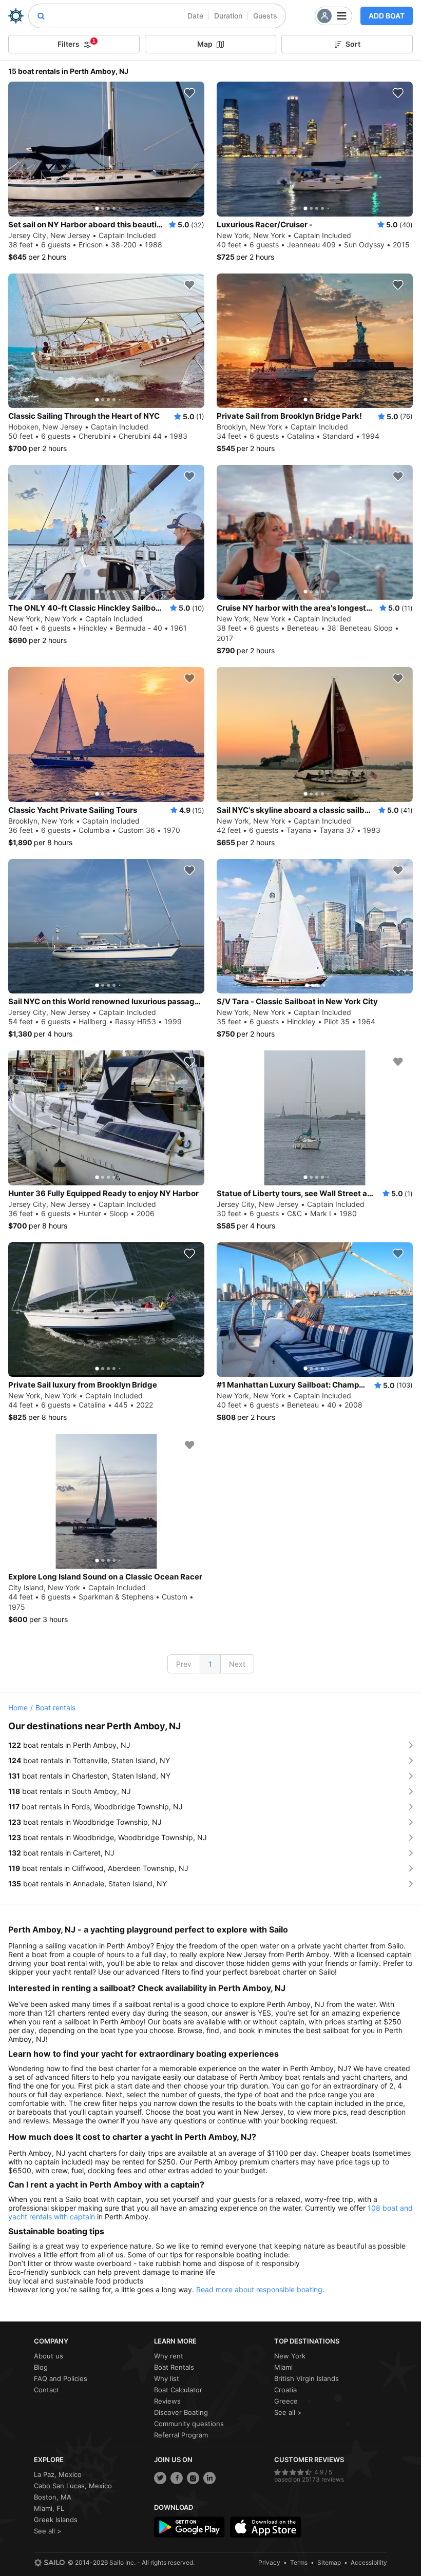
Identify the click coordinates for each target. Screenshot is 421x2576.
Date (195, 16)
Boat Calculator (178, 2390)
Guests (265, 16)
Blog (41, 2367)
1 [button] (210, 1664)
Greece (286, 2401)
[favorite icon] (189, 93)
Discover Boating (181, 2412)
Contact (46, 2390)
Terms (299, 2562)
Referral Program (181, 2435)
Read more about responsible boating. (260, 2289)
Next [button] (237, 1664)
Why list (167, 2378)
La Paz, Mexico (58, 2474)
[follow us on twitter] (160, 2478)
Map (205, 44)
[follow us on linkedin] (209, 2478)
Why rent (169, 2356)
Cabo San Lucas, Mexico (73, 2486)
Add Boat (387, 16)
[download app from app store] (265, 2527)
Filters (76, 43)
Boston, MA (53, 2497)
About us (49, 2356)
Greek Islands (56, 2520)
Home (18, 1707)
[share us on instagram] (193, 2478)
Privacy (269, 2562)
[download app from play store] (189, 2527)
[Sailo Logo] (16, 16)
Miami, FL (49, 2508)
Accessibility (369, 2562)
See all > (288, 2412)
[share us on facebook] (177, 2478)
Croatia (285, 2390)
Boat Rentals (174, 2367)
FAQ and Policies (61, 2378)
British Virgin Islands (307, 2378)
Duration (228, 16)
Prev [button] (184, 1664)
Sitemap (329, 2562)
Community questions (189, 2424)
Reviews (167, 2401)
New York (290, 2356)
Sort (353, 44)
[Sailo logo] (49, 2563)
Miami (283, 2367)
